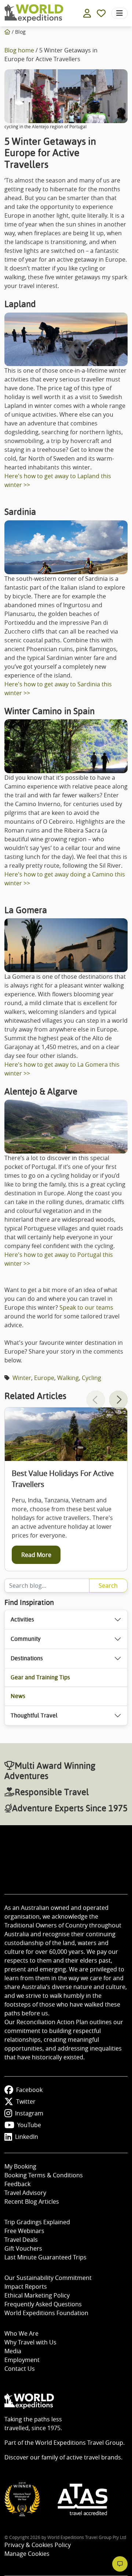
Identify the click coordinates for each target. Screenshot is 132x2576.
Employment (22, 2360)
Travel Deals (21, 2240)
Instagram (29, 2113)
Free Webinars (24, 2231)
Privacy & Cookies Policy (38, 2545)
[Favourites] (101, 13)
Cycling (91, 1378)
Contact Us (20, 2369)
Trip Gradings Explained (37, 2222)
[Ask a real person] (120, 2564)
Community (26, 1639)
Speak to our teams (86, 1307)
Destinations (27, 1658)
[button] (118, 1400)
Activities (22, 1619)
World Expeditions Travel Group (79, 2443)
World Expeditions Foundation (46, 2313)
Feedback (17, 2184)
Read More (36, 1555)
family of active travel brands (81, 2457)
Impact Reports (26, 2287)
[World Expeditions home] (34, 13)
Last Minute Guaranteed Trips (45, 2257)
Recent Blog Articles (32, 2202)
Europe (44, 1378)
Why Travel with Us (30, 2342)
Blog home (19, 50)
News (18, 1696)
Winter (22, 1378)
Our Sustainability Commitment (48, 2278)
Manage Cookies (27, 2554)
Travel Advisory (25, 2193)
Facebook (29, 2090)
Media (13, 2351)
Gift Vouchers (23, 2248)
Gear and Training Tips (40, 1677)
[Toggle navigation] (120, 13)
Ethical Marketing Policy (37, 2295)
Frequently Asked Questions (43, 2304)
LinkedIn (27, 2137)
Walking (68, 1378)
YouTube (29, 2125)
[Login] (87, 13)
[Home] (7, 32)
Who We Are (21, 2333)
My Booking (20, 2166)
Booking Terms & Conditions (44, 2175)
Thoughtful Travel (34, 1715)
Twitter (26, 2101)
